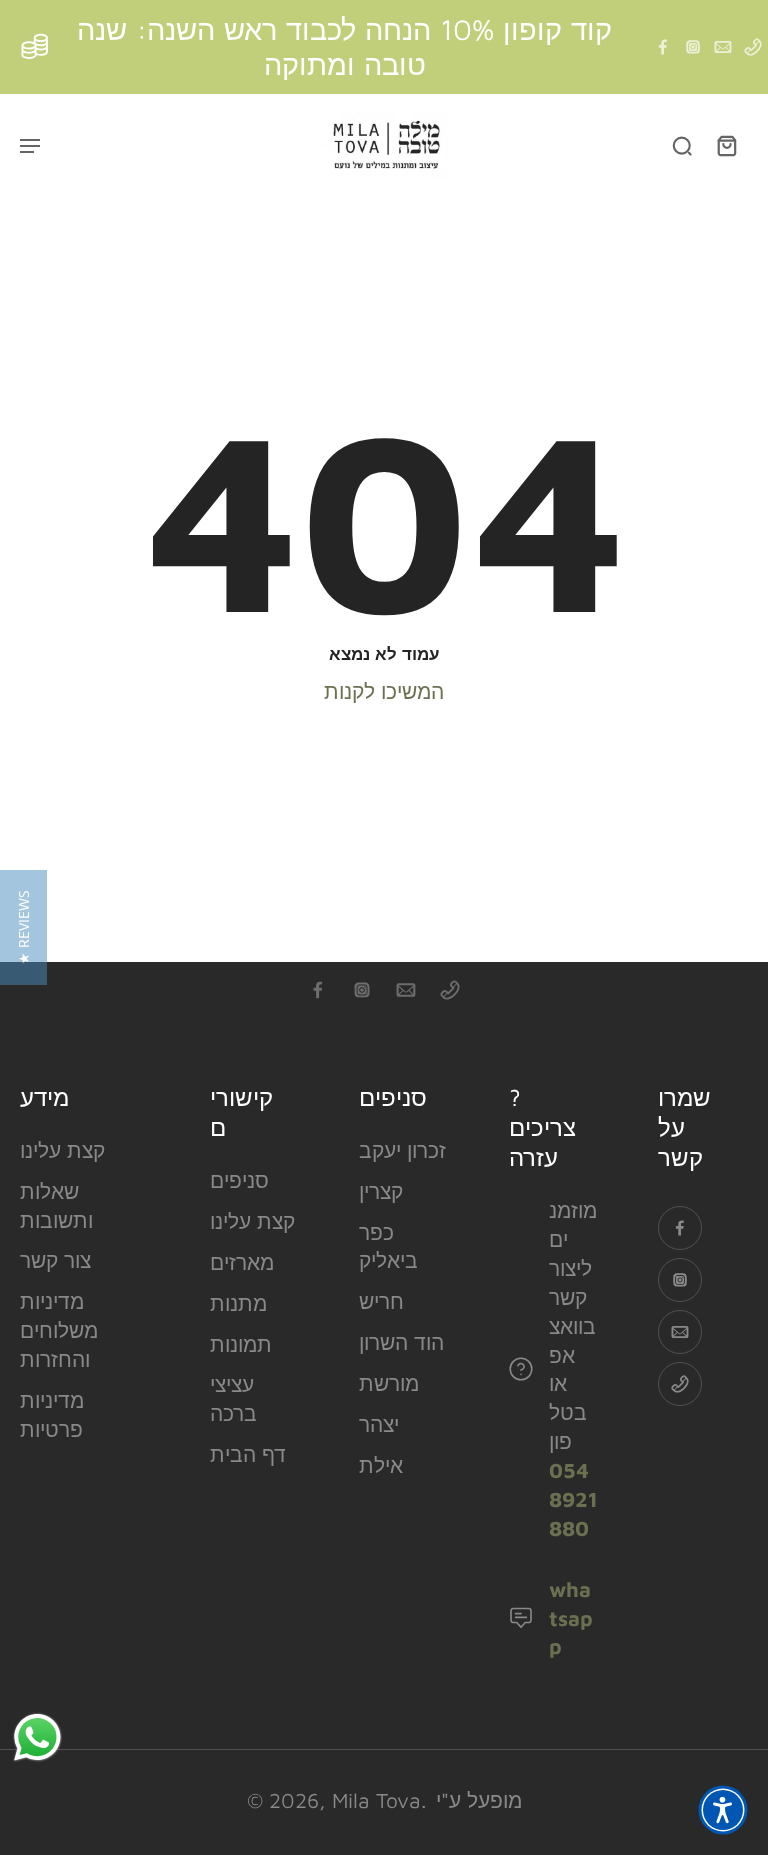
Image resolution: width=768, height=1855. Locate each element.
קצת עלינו (62, 1150)
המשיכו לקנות (384, 691)
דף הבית (248, 1454)
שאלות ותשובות (56, 1205)
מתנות (238, 1303)
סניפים (239, 1180)
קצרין (381, 1191)
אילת (381, 1465)
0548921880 (573, 1499)
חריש (381, 1301)
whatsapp (571, 1618)
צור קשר (55, 1260)
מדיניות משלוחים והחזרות (59, 1330)
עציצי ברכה (233, 1398)
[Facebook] (663, 47)
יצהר (379, 1424)
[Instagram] (693, 47)
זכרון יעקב (402, 1150)
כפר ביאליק (388, 1246)
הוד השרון (401, 1342)
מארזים (242, 1262)
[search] (682, 145)
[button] (723, 1810)
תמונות (241, 1344)
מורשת (389, 1383)
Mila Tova (376, 1800)
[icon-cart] (726, 145)
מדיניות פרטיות (52, 1414)
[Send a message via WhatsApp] (37, 1737)
